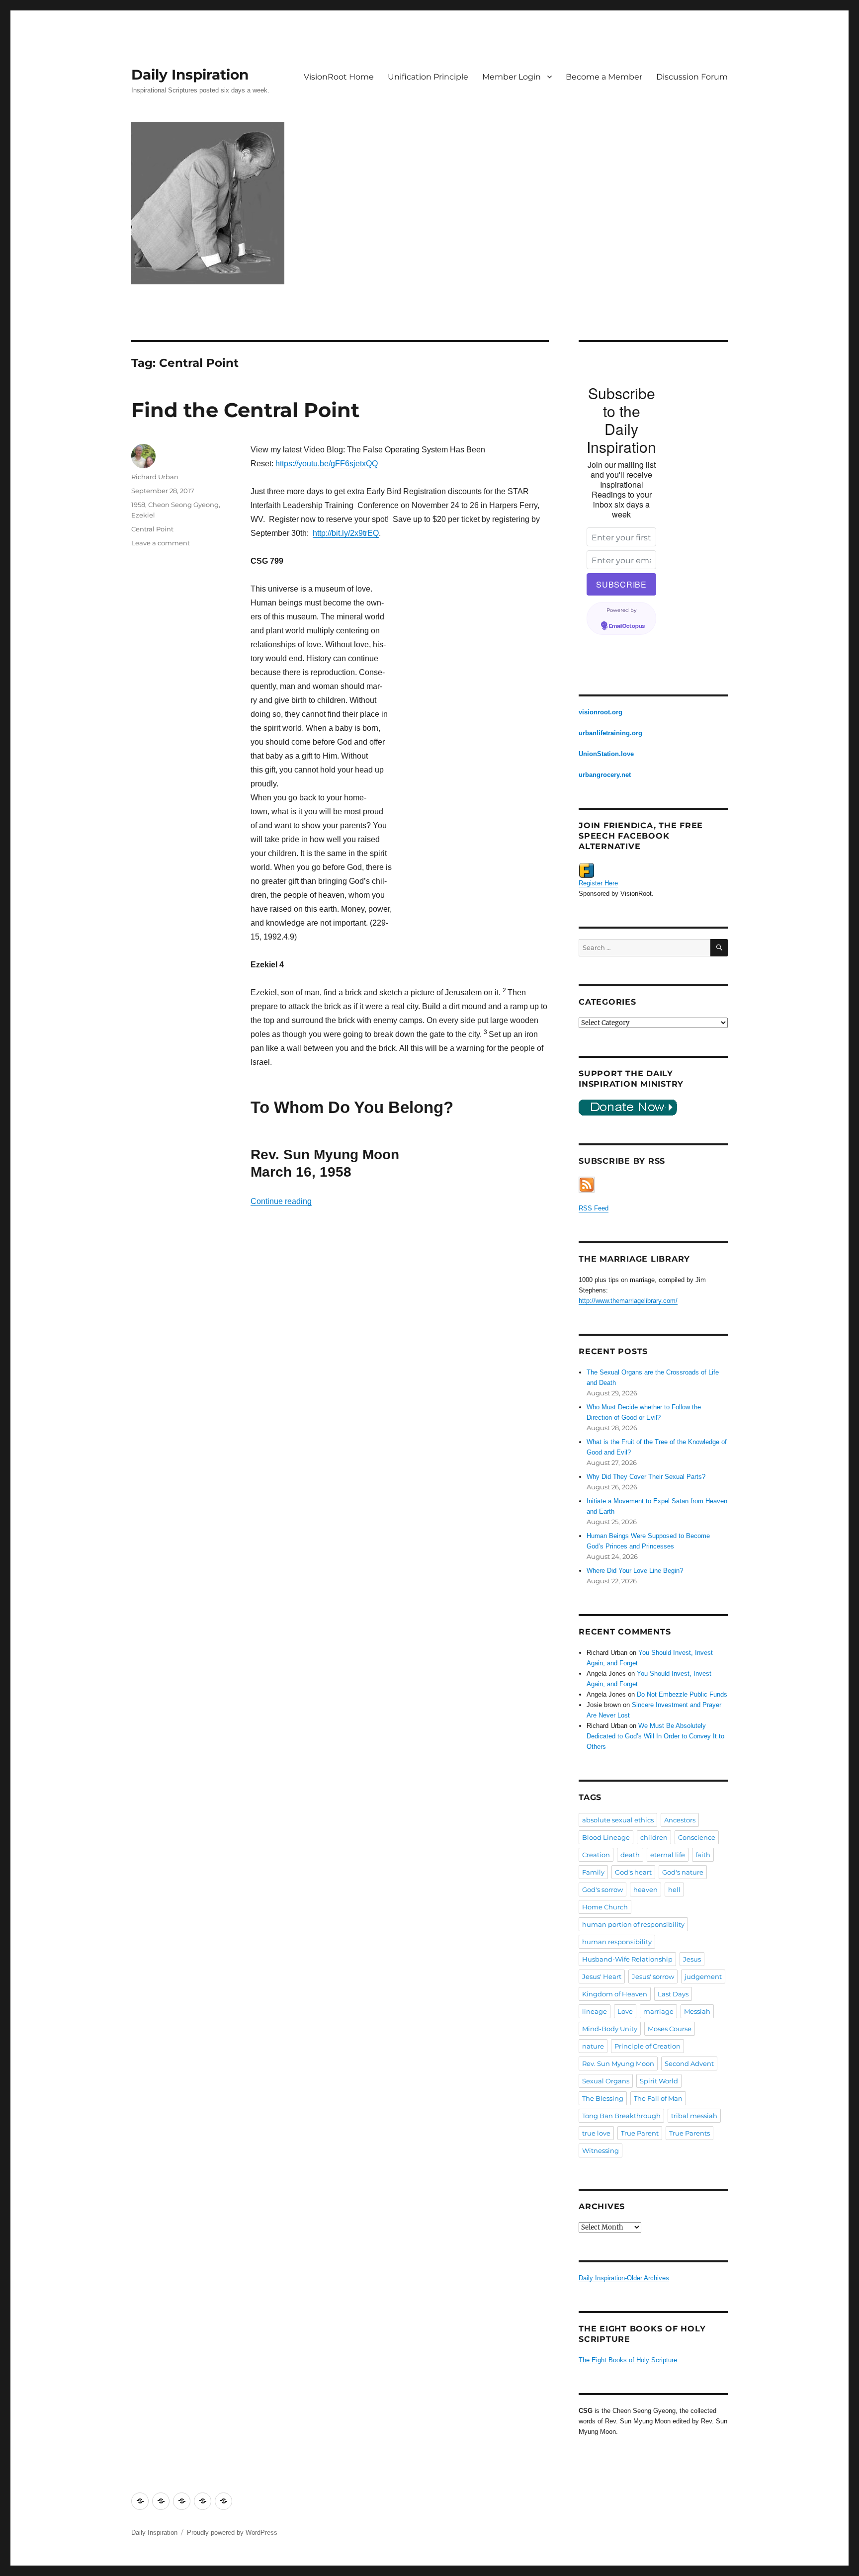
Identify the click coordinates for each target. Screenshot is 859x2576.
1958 (138, 505)
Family (593, 1872)
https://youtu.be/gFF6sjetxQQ (327, 464)
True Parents (689, 2133)
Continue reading (281, 1201)
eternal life (668, 1855)
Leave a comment (161, 543)
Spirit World (659, 2081)
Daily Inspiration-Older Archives (624, 2278)
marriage (658, 2011)
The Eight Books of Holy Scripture (628, 2360)
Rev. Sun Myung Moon (618, 2063)
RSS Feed (594, 1208)
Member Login (512, 77)
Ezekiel (143, 515)
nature (593, 2046)
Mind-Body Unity (610, 2029)
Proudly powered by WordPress (232, 2533)
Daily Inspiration (190, 75)
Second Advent (689, 2063)
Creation (596, 1855)
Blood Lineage (606, 1837)
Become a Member (604, 77)
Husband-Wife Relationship (627, 1959)
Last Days (673, 1994)
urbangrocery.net (605, 775)
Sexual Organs (606, 2081)
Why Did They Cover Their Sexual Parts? (646, 1477)
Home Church (605, 1907)
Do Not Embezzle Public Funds (682, 1694)
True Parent (640, 2133)
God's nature (683, 1872)
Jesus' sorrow (653, 1976)
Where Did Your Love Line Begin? (635, 1571)
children (654, 1837)
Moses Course (670, 2029)
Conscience (697, 1837)
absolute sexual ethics (618, 1820)
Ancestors (680, 1820)
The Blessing (603, 2098)
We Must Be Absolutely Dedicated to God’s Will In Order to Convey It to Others (655, 1736)
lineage (595, 2011)
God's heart (633, 1872)
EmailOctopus (627, 626)
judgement (703, 1976)
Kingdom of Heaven (615, 1994)
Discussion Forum (692, 77)
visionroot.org (601, 712)
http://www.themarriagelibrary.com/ (628, 1301)
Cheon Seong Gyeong (183, 505)
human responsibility (617, 1942)
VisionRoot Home (339, 77)
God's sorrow (602, 1889)
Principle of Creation (647, 2046)
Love (625, 2011)
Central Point (152, 529)
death (630, 1855)
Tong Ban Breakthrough (621, 2116)
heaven (645, 1889)
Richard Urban (155, 477)
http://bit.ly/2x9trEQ (346, 533)
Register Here (598, 883)
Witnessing (601, 2150)
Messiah (697, 2011)
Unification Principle (428, 77)
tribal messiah (694, 2116)
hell (674, 1889)
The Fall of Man (658, 2098)
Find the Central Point (245, 410)
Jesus (692, 1959)
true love (596, 2133)
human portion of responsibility (633, 1924)
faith (703, 1855)
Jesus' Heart (602, 1976)
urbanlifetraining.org (610, 733)
